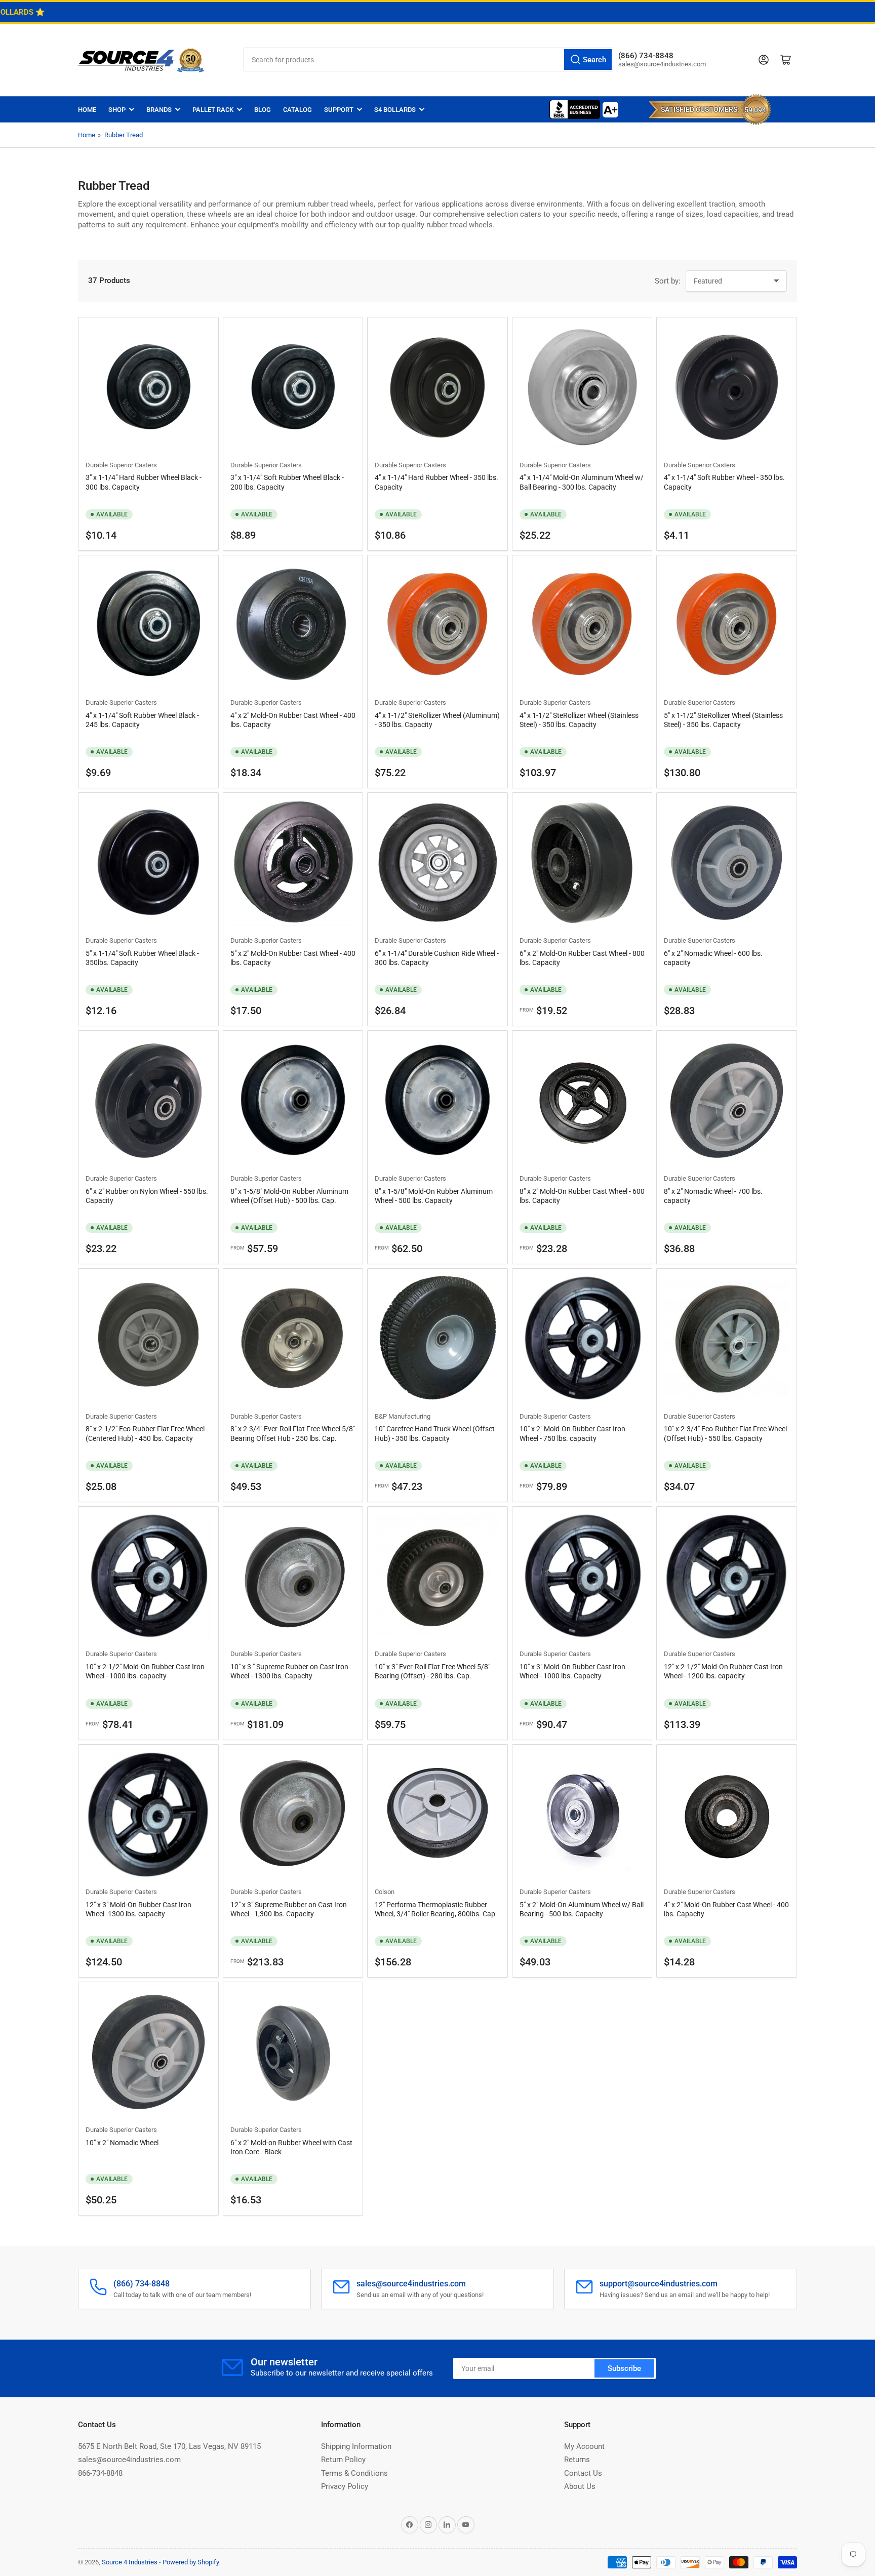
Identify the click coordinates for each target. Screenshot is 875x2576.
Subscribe (624, 2368)
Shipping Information (356, 2446)
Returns (577, 2460)
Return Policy (343, 2460)
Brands (159, 110)
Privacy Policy (345, 2486)
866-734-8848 (100, 2473)
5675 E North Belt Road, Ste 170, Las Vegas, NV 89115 (169, 2446)
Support (339, 110)
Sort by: (668, 281)
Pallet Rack (213, 110)
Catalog (297, 110)
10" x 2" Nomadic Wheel (122, 2143)
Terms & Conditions (354, 2473)
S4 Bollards (395, 110)
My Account (584, 2446)
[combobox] (428, 59)
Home (87, 110)
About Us (580, 2486)
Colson (385, 1892)
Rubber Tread (124, 135)
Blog (263, 110)
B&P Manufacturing (403, 1416)
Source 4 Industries (130, 2562)
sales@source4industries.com (129, 2460)
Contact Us (583, 2473)
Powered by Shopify (191, 2562)
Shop (117, 110)
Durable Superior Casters (121, 465)
